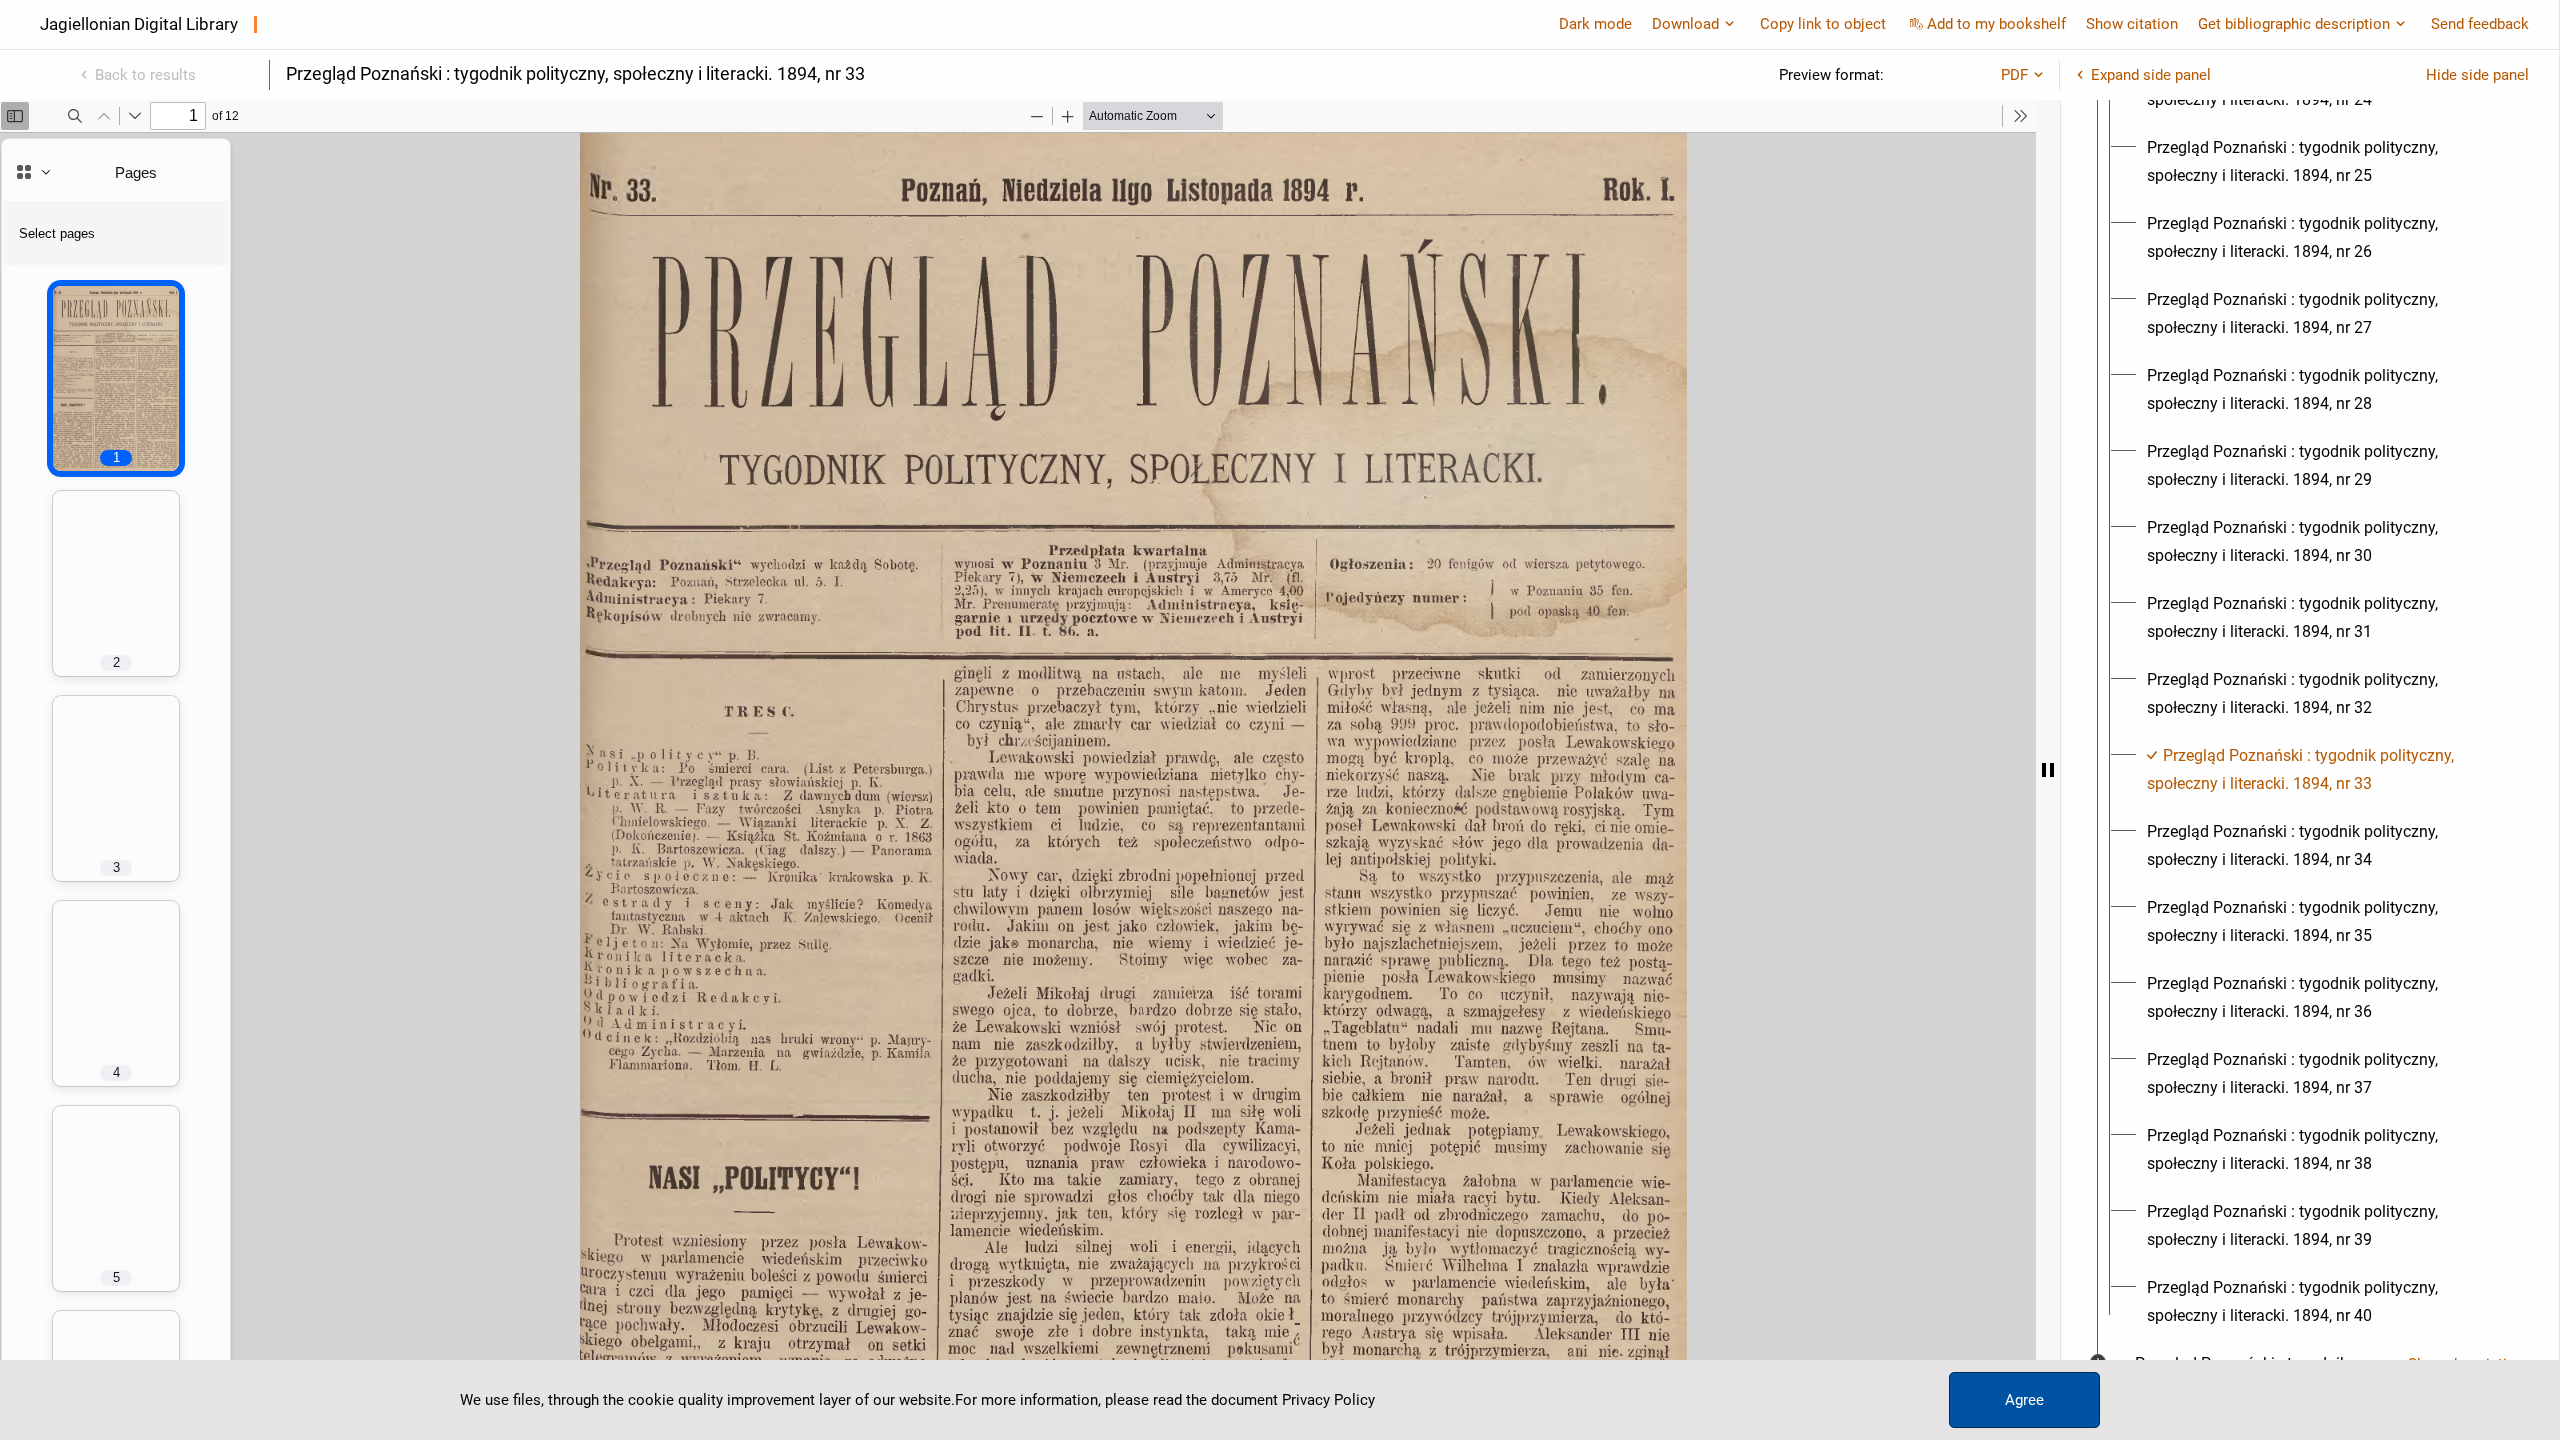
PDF (2014, 75)
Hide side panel (2477, 75)
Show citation (2132, 24)
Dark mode (1595, 24)
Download (1685, 24)
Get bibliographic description (2294, 24)
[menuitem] (2328, 162)
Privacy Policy (1328, 1400)
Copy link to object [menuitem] (1823, 24)
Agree (2024, 1400)
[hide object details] (2048, 770)
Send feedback (2480, 24)
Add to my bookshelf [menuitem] (1996, 24)
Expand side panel (2151, 75)
